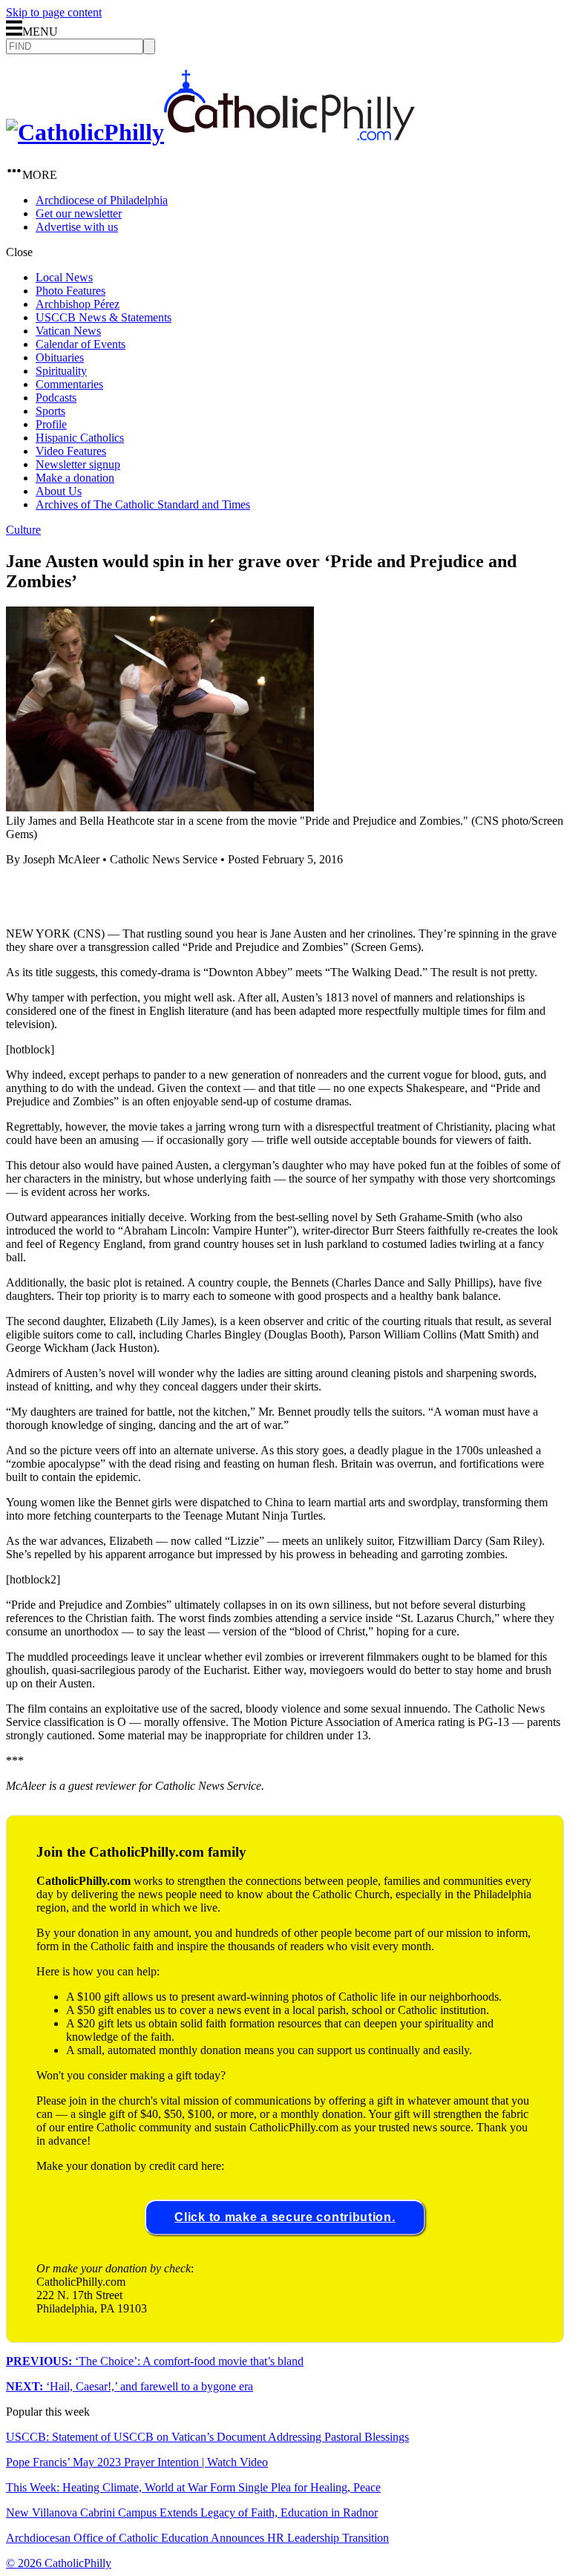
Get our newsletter (79, 213)
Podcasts (56, 398)
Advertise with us (77, 227)
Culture (23, 530)
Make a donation (75, 478)
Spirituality (61, 371)
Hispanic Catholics (80, 438)
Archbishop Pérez (78, 304)
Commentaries (69, 384)
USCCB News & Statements (104, 317)
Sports (50, 411)
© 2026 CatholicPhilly (59, 2563)
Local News (64, 277)
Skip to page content (54, 12)
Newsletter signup (78, 464)
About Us (59, 491)
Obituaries (60, 357)
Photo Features (71, 291)
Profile (51, 424)
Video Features (71, 451)
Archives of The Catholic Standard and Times (143, 504)
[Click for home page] (210, 132)
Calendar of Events (81, 344)
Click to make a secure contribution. (285, 2217)
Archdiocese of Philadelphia (102, 200)
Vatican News (68, 331)
